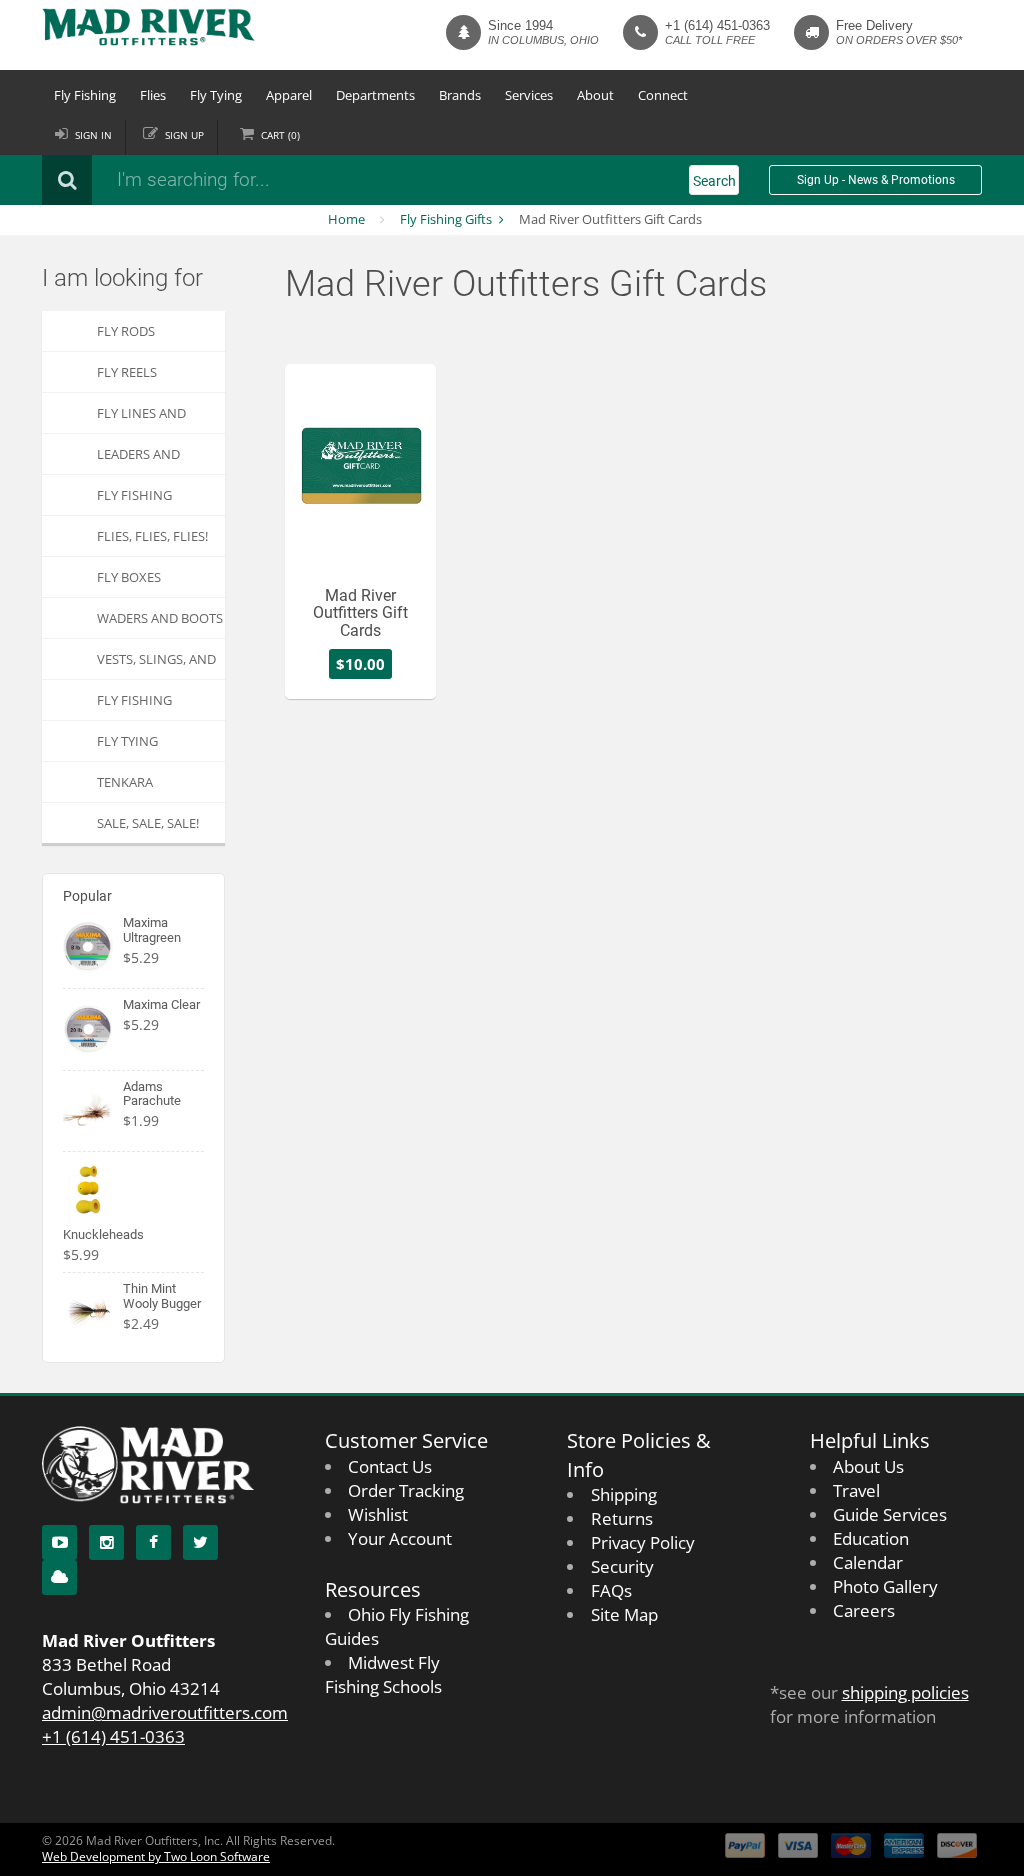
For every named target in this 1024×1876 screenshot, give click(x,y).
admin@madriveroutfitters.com (165, 1712)
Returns (622, 1518)
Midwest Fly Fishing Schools (383, 1674)
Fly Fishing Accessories (137, 500)
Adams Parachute (152, 1093)
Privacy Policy (643, 1542)
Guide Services (890, 1514)
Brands (460, 95)
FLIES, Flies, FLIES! (152, 536)
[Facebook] (153, 1542)
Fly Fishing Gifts (446, 219)
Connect (663, 95)
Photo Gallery (885, 1586)
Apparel (289, 95)
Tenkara (125, 782)
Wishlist (378, 1514)
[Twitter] (200, 1542)
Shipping (624, 1494)
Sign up (184, 135)
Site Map (624, 1614)
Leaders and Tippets (138, 459)
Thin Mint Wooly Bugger (162, 1295)
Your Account (400, 1538)
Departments (375, 95)
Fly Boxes (129, 577)
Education (871, 1538)
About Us (868, 1466)
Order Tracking (406, 1490)
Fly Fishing (85, 95)
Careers (864, 1610)
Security (622, 1566)
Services (529, 95)
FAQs (611, 1590)
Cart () (280, 135)
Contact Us (390, 1466)
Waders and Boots (160, 618)
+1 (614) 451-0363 (717, 25)
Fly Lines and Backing (141, 418)
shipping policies (905, 1692)
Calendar (868, 1562)
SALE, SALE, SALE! (148, 823)
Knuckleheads (103, 1234)
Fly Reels (127, 372)
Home (346, 219)
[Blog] (59, 1577)
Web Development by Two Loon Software (156, 1856)
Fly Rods (126, 331)
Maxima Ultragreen (152, 929)
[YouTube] (59, 1542)
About (595, 95)
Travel (856, 1490)
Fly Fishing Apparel (134, 705)
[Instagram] (106, 1542)
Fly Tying (216, 95)
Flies (153, 95)
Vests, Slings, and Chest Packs (156, 664)
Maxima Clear (161, 1004)
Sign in (93, 135)
